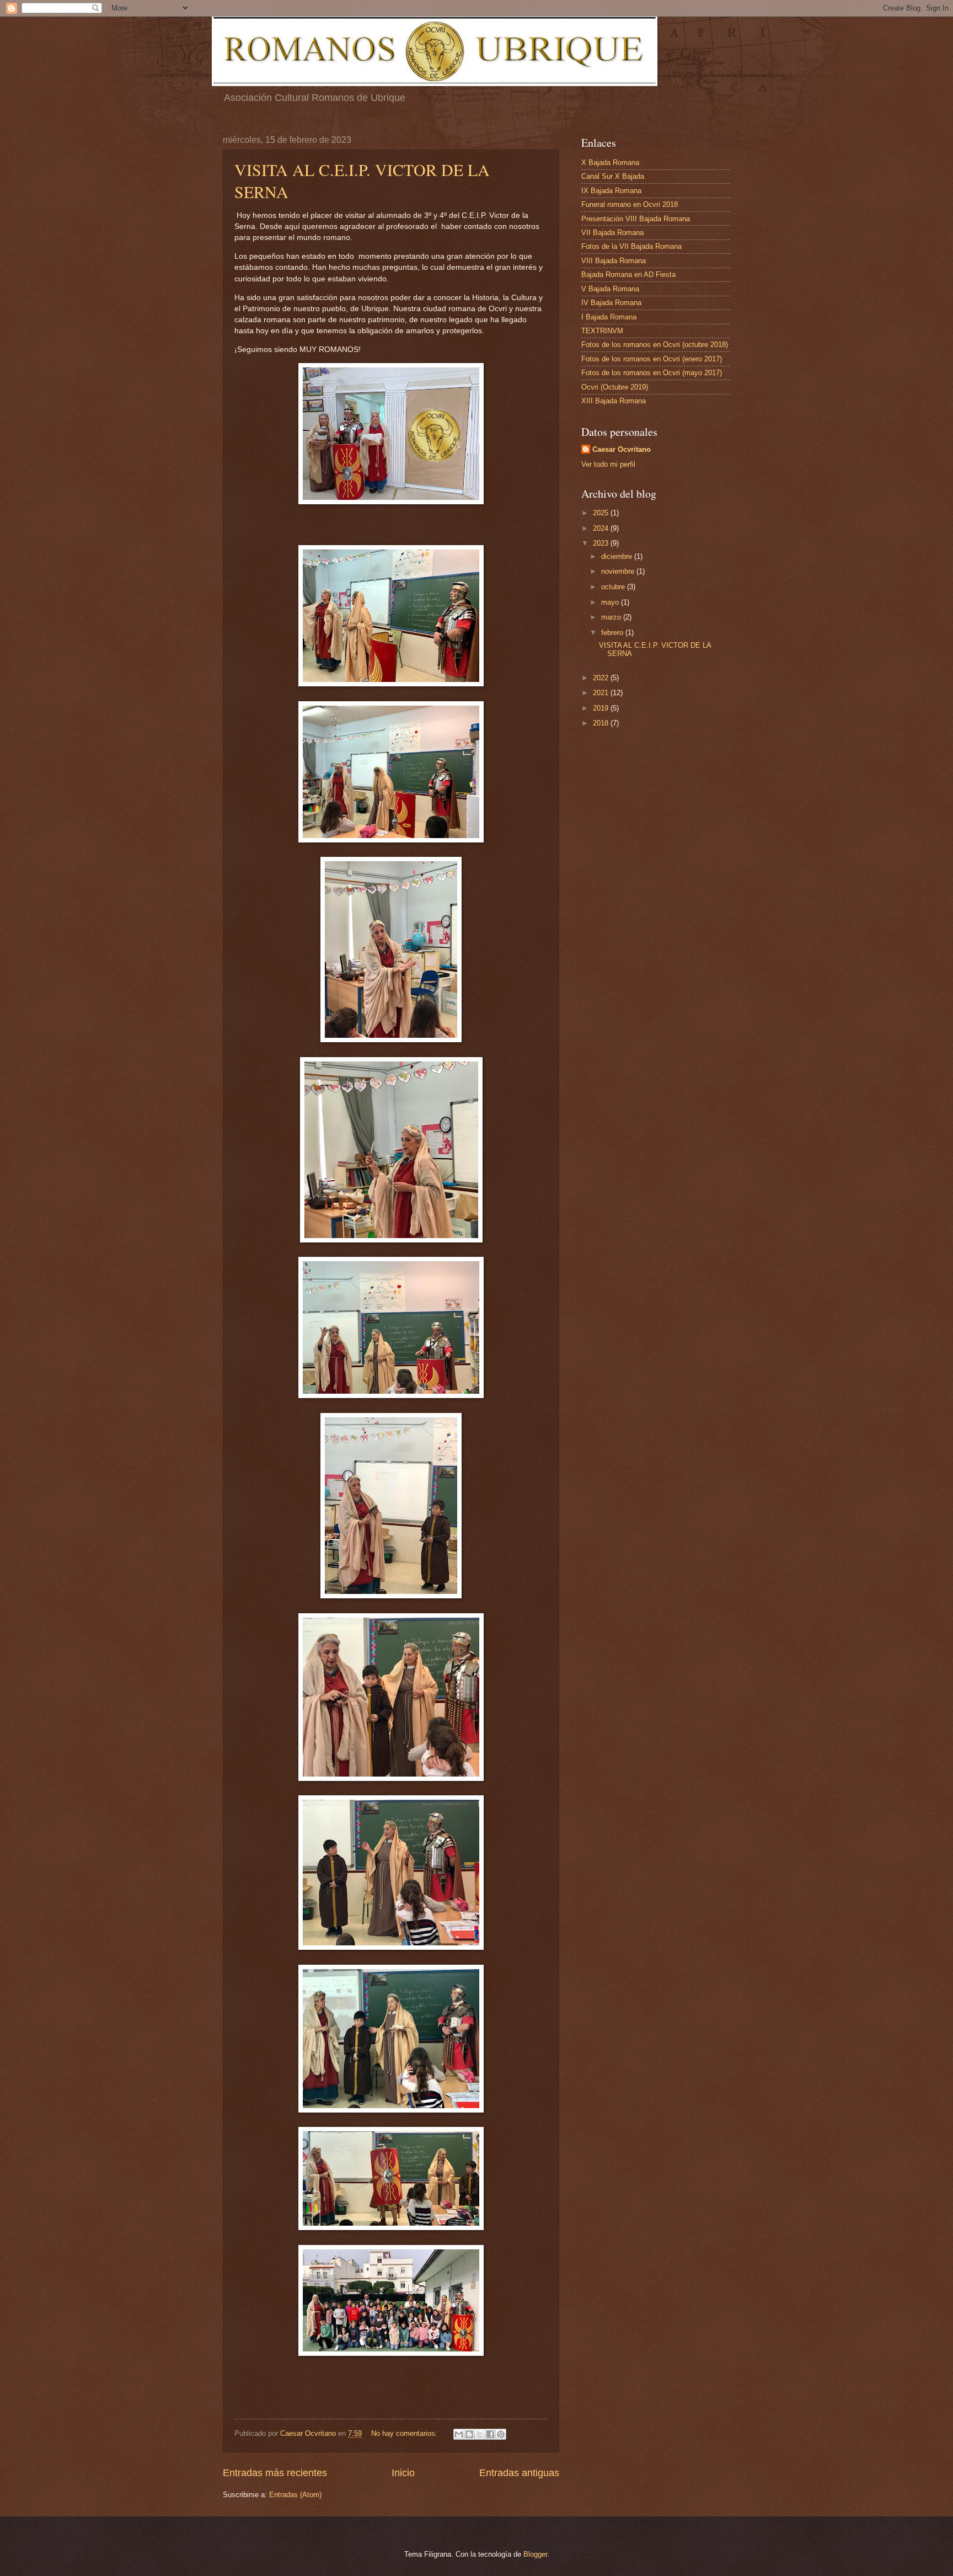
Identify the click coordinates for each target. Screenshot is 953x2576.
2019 (602, 708)
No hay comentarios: (405, 2433)
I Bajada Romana (609, 317)
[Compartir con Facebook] (490, 2434)
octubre (614, 587)
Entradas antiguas (519, 2473)
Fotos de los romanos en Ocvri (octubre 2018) (655, 345)
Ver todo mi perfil (608, 464)
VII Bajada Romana (612, 233)
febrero (613, 633)
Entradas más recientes (275, 2473)
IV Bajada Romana (611, 303)
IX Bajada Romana (611, 191)
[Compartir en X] (480, 2434)
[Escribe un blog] (469, 2434)
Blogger (535, 2554)
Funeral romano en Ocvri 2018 (630, 204)
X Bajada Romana (610, 162)
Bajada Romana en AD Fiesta (628, 274)
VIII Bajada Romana (614, 261)
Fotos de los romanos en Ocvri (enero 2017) (652, 359)
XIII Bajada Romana (614, 401)
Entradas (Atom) (295, 2495)
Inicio (403, 2473)
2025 (602, 513)
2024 (602, 528)
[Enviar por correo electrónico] (459, 2434)
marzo (612, 617)
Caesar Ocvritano (622, 449)
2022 (602, 678)
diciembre (618, 556)
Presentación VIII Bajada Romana (636, 219)
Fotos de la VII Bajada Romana (631, 246)
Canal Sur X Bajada (613, 176)
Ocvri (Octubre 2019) (615, 387)
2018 (602, 723)
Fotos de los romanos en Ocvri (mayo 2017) (652, 373)
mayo (611, 602)
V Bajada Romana (610, 289)
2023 (602, 543)
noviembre (619, 571)
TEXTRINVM (602, 331)
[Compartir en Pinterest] (501, 2434)
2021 (602, 693)
